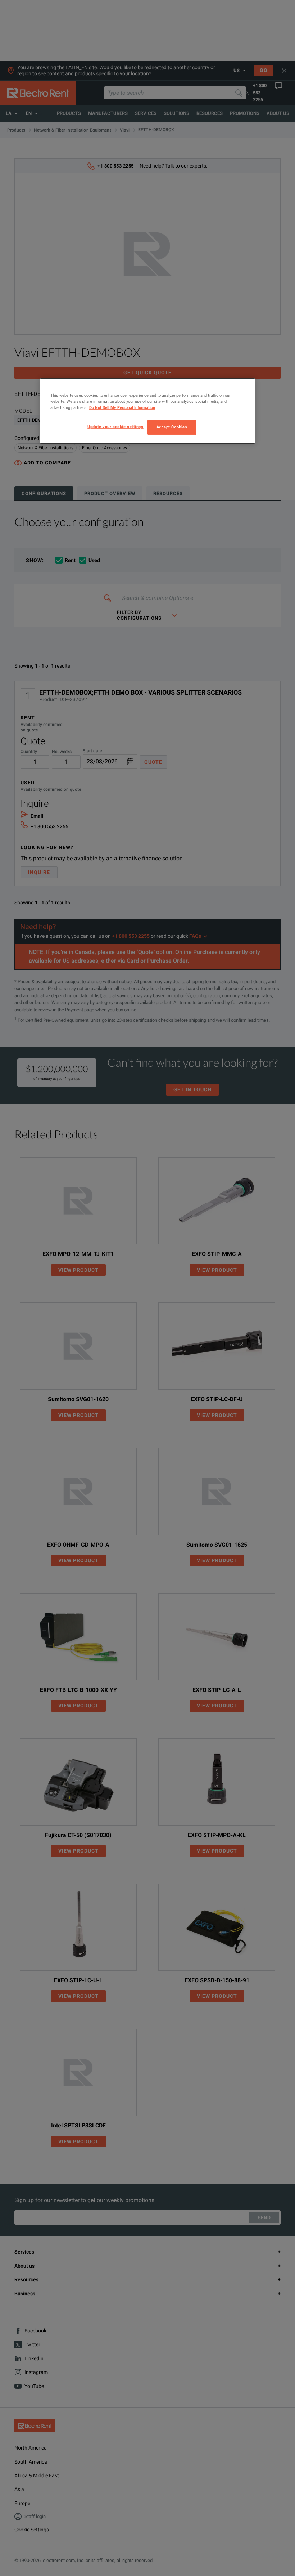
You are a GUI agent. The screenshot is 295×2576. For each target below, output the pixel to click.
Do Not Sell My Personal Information (122, 407)
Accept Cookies (172, 427)
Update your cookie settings (115, 427)
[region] (147, 411)
